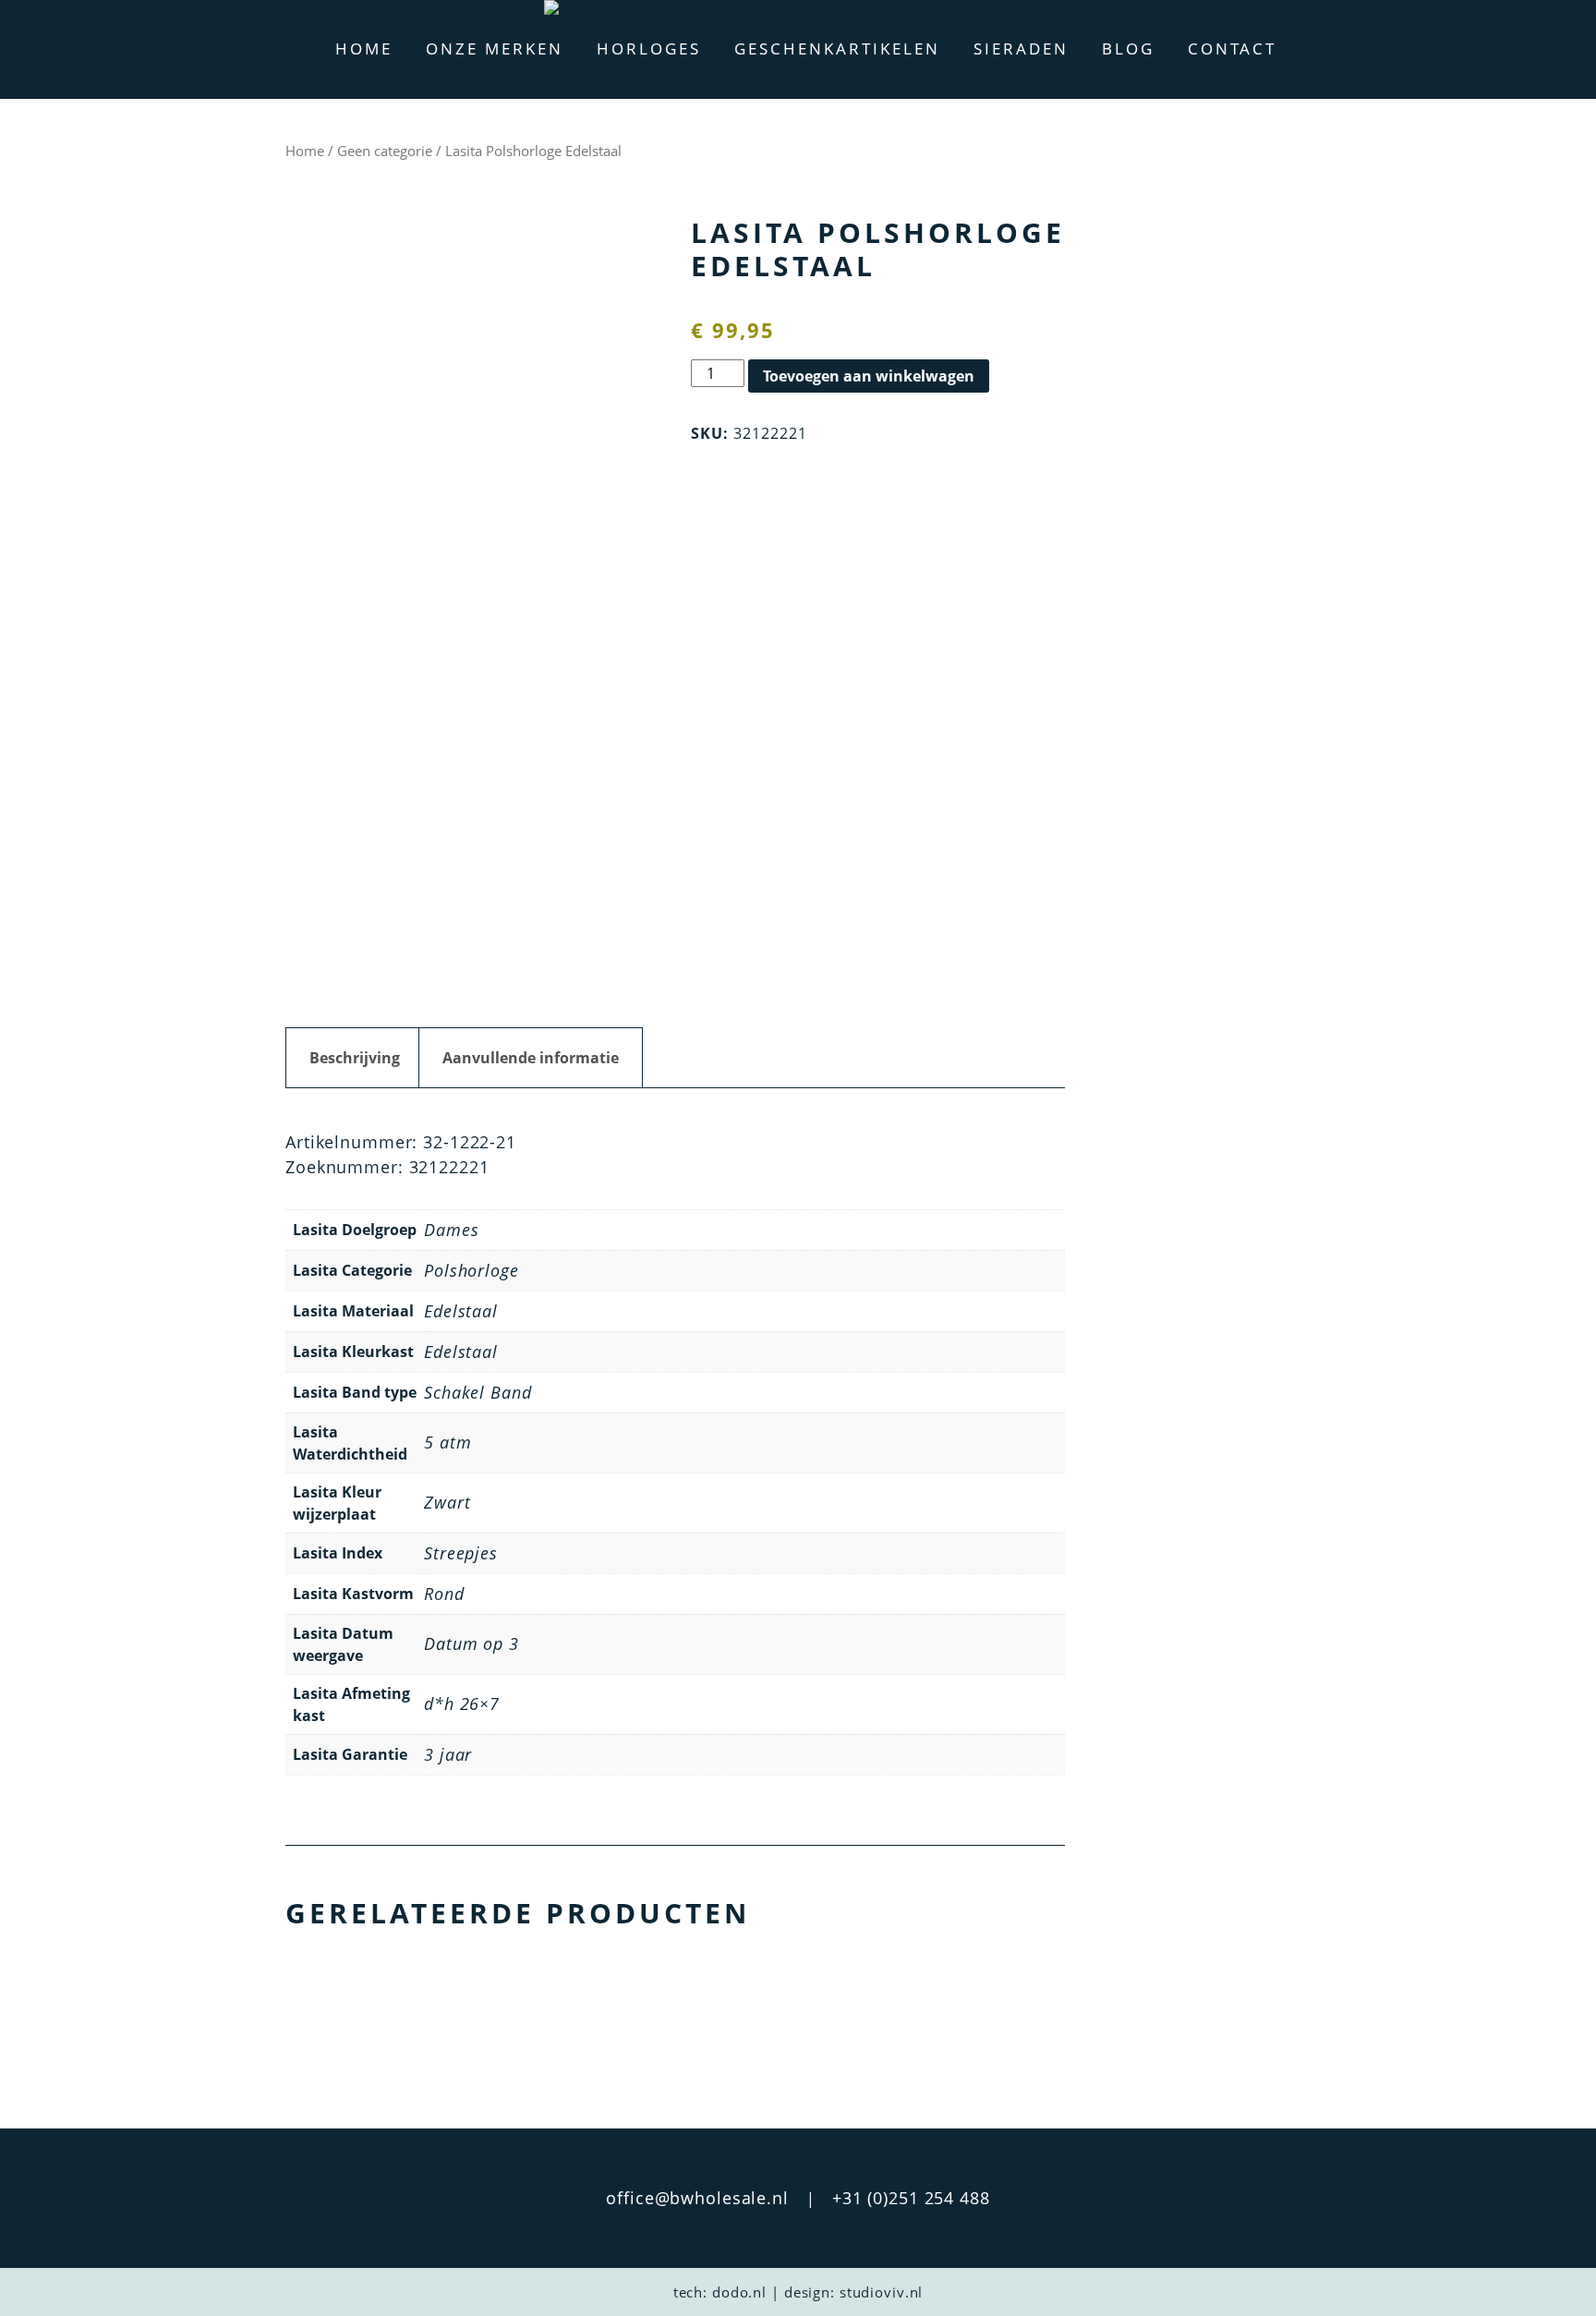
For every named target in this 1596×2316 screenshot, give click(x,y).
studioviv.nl (882, 2292)
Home (364, 49)
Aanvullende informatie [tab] (531, 1058)
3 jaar (448, 1754)
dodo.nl (739, 2292)
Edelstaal (461, 1311)
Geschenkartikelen (837, 49)
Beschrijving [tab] (355, 1058)
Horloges (649, 49)
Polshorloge (472, 1270)
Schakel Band (478, 1392)
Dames (451, 1230)
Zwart (447, 1502)
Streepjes (461, 1553)
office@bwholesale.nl (697, 2198)
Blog (1128, 49)
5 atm (447, 1442)
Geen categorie (385, 151)
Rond (444, 1594)
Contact (1232, 49)
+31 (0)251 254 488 (911, 2198)
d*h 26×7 (462, 1704)
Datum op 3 (472, 1643)
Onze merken (495, 49)
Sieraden (1021, 49)
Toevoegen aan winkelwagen (869, 376)
